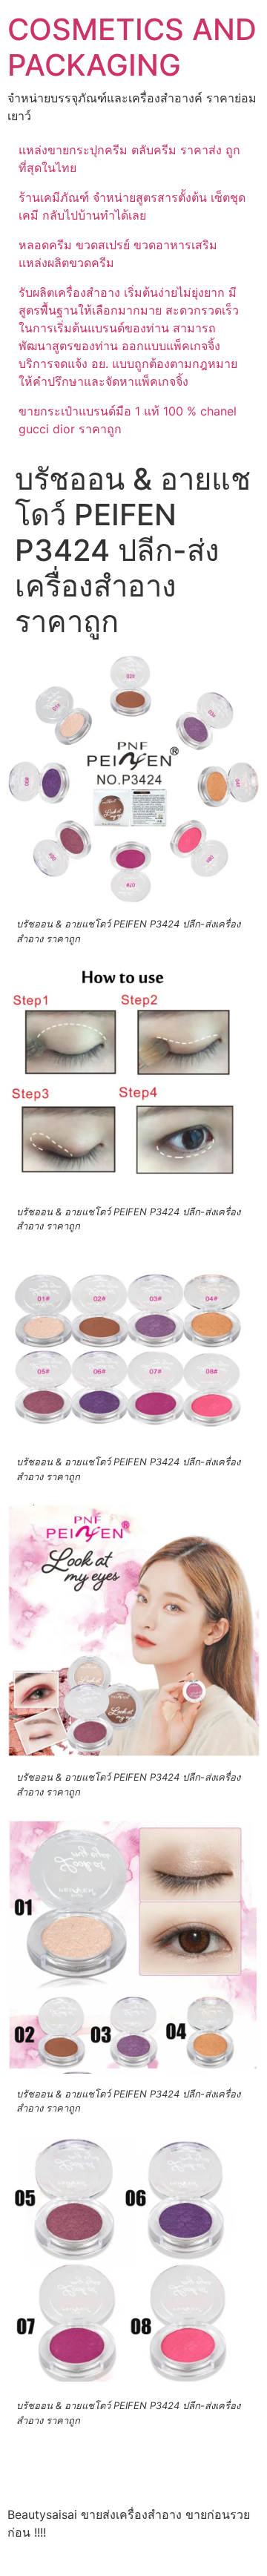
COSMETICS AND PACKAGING (132, 47)
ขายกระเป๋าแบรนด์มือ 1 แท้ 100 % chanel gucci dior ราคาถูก (128, 420)
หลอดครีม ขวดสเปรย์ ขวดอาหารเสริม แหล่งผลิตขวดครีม (118, 254)
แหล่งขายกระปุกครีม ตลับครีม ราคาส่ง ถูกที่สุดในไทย (129, 159)
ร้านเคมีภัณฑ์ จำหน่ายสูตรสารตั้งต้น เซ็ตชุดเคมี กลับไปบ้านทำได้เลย (132, 206)
